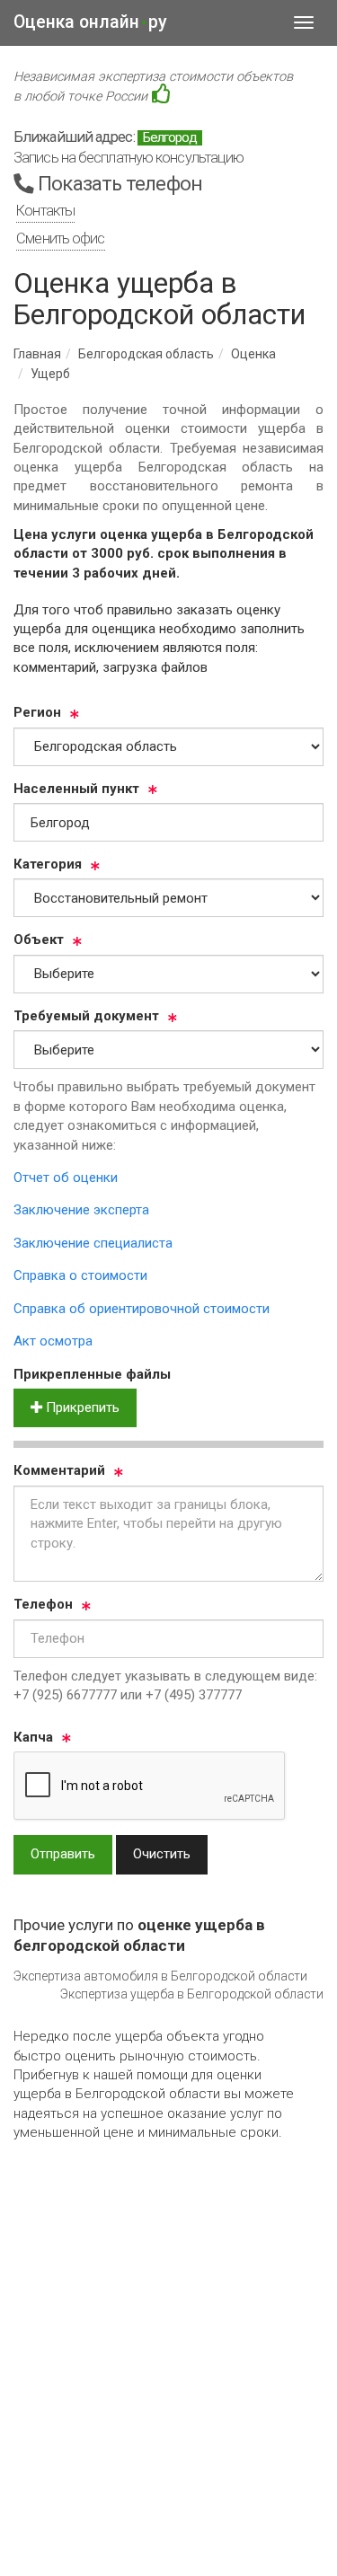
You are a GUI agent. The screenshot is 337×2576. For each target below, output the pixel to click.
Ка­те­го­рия (48, 864)
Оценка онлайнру (90, 22)
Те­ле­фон (43, 1604)
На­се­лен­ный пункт (76, 789)
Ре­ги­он (37, 712)
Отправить (63, 1854)
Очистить (162, 1854)
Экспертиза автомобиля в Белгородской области (160, 1976)
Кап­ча (33, 1737)
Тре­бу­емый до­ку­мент (86, 1016)
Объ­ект (39, 940)
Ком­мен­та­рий (59, 1470)
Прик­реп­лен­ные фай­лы (92, 1374)
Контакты (45, 211)
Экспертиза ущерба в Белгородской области (192, 1994)
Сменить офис (60, 238)
